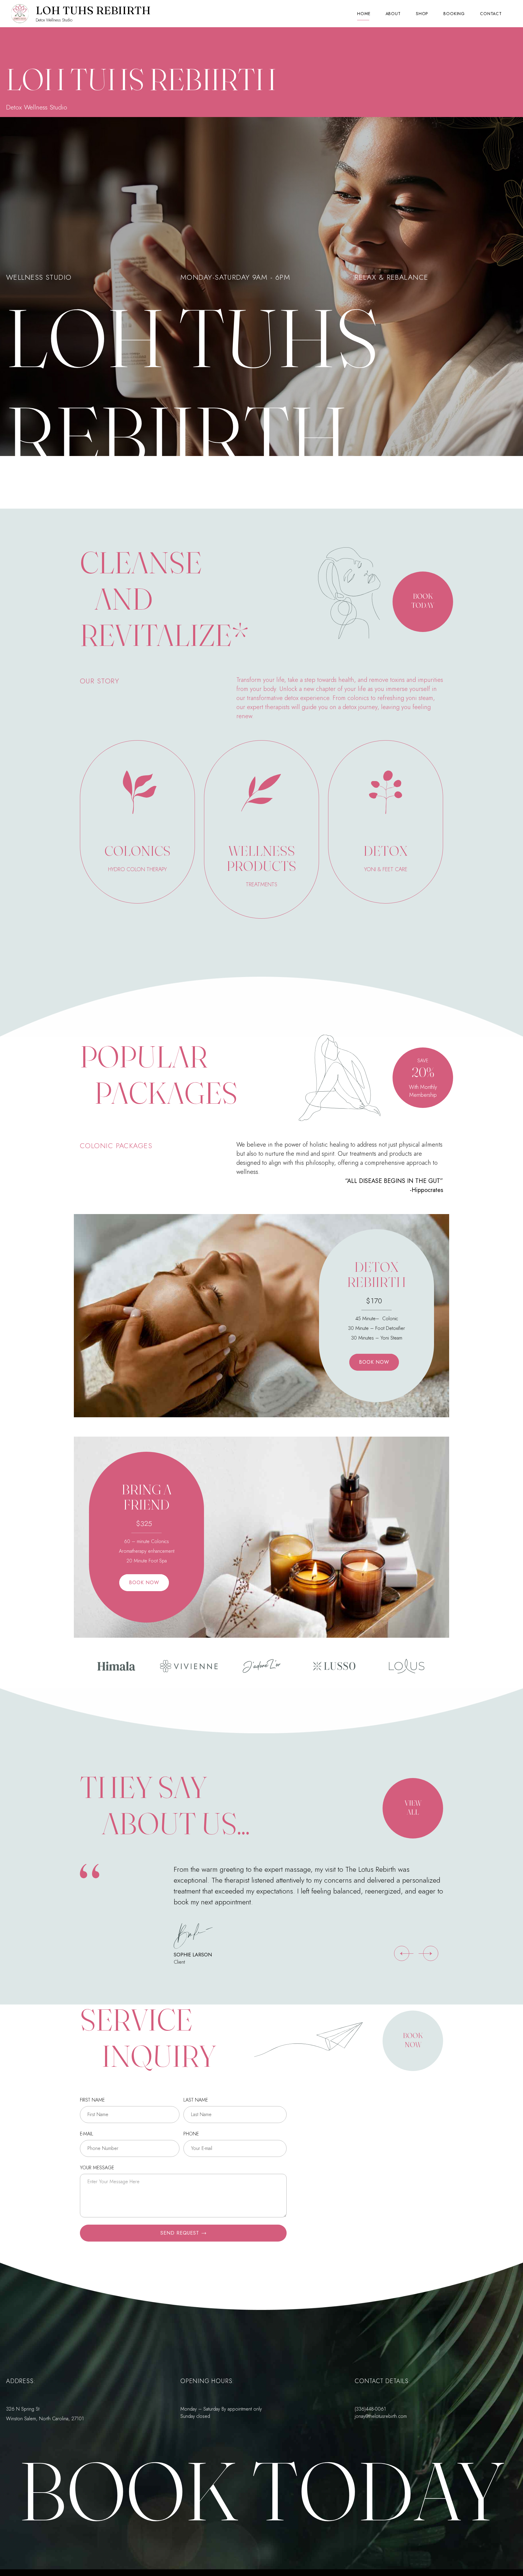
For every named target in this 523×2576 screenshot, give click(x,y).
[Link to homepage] (20, 14)
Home (364, 14)
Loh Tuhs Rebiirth (93, 10)
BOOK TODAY (262, 2491)
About (393, 14)
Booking (454, 14)
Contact (491, 14)
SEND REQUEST (180, 2233)
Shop (422, 14)
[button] (402, 1953)
